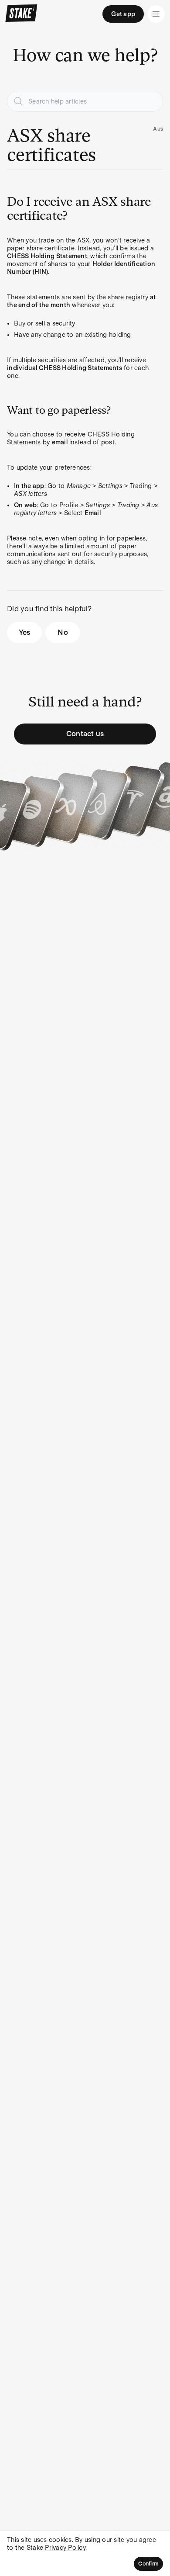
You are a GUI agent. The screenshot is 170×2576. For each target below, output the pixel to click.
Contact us (85, 734)
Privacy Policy (65, 2548)
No (63, 632)
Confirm (148, 2564)
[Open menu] (156, 14)
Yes (25, 632)
